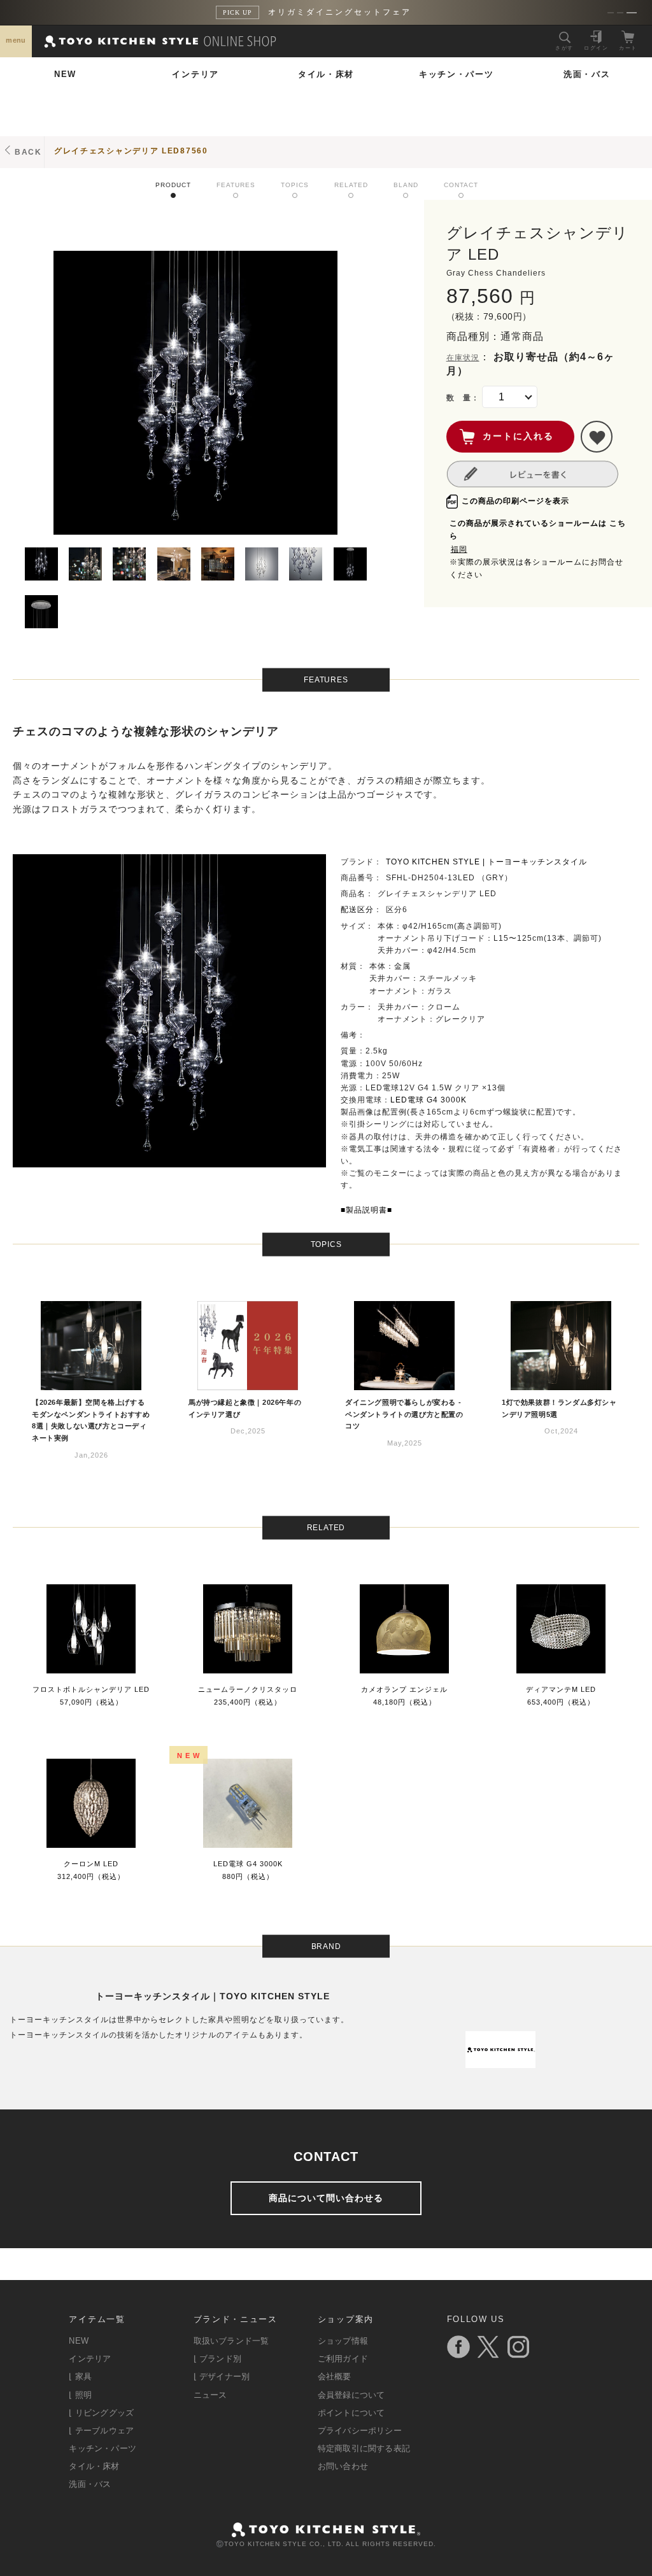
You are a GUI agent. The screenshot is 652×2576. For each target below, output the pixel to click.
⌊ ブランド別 (217, 2359)
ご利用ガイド (343, 2359)
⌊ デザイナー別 (222, 2376)
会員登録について (351, 2395)
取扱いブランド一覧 (231, 2341)
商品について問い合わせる (326, 2198)
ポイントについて (351, 2413)
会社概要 (335, 2376)
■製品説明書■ (366, 1210)
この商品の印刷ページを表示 (515, 501)
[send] (597, 437)
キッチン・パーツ (457, 74)
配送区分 (357, 910)
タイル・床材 (326, 74)
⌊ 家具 (80, 2376)
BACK (28, 152)
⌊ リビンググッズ (101, 2413)
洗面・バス (587, 74)
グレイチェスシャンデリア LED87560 (131, 151)
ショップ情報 (343, 2341)
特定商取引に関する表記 (364, 2448)
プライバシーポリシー (360, 2431)
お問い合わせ (343, 2466)
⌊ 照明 (80, 2395)
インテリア (195, 74)
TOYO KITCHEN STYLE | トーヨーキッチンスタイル (486, 862)
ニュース (210, 2395)
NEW (65, 74)
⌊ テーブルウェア (101, 2431)
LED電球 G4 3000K (429, 1100)
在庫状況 (463, 358)
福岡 (459, 549)
